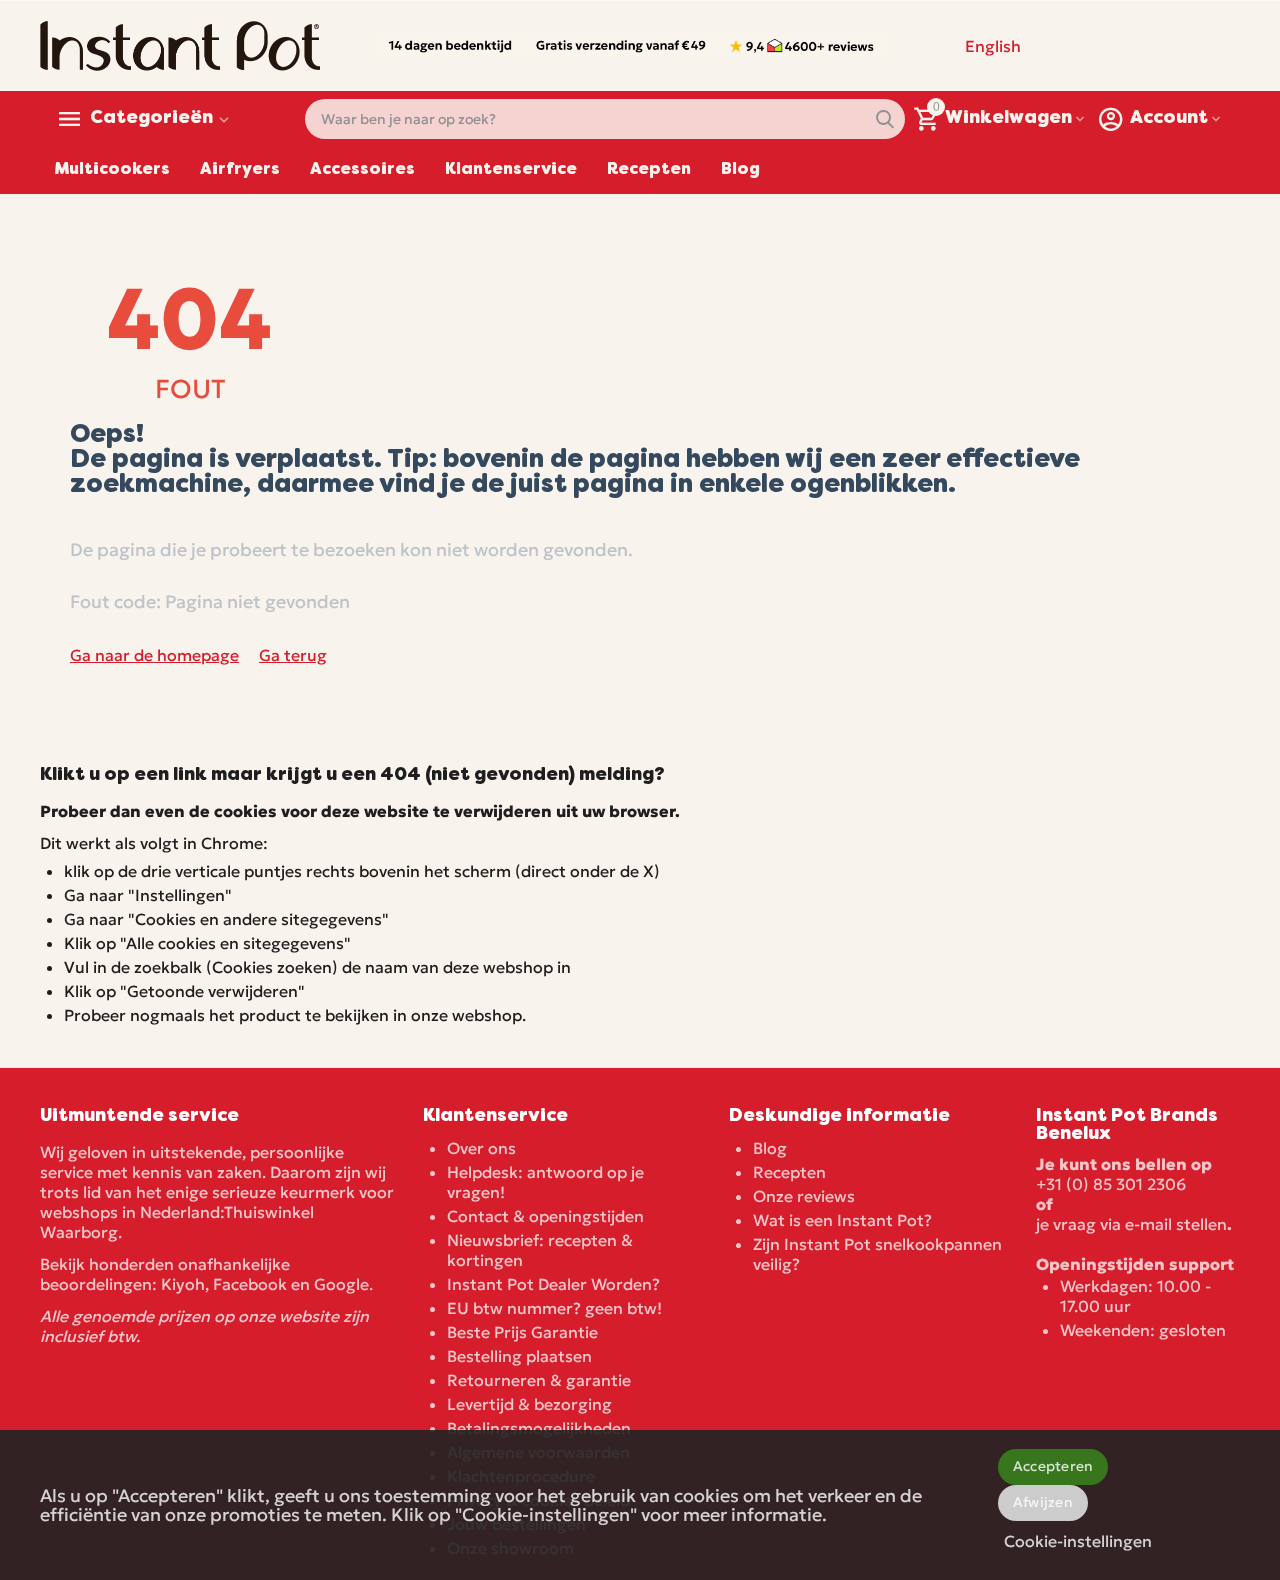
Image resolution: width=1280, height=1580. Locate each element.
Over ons (481, 1148)
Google (341, 1284)
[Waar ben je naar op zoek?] (885, 119)
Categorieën (151, 119)
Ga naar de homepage (154, 655)
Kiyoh (183, 1284)
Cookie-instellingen (1078, 1541)
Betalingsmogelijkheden (539, 1428)
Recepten (649, 170)
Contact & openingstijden (545, 1216)
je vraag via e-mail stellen (1131, 1224)
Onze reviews (804, 1196)
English (993, 46)
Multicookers (112, 170)
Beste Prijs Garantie (522, 1332)
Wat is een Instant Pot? (842, 1220)
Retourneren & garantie (539, 1380)
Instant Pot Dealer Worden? (553, 1284)
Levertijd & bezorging (529, 1404)
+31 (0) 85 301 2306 (1111, 1184)
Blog (740, 170)
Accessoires (362, 170)
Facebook (250, 1284)
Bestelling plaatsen (519, 1356)
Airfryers (240, 170)
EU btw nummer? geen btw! (554, 1308)
